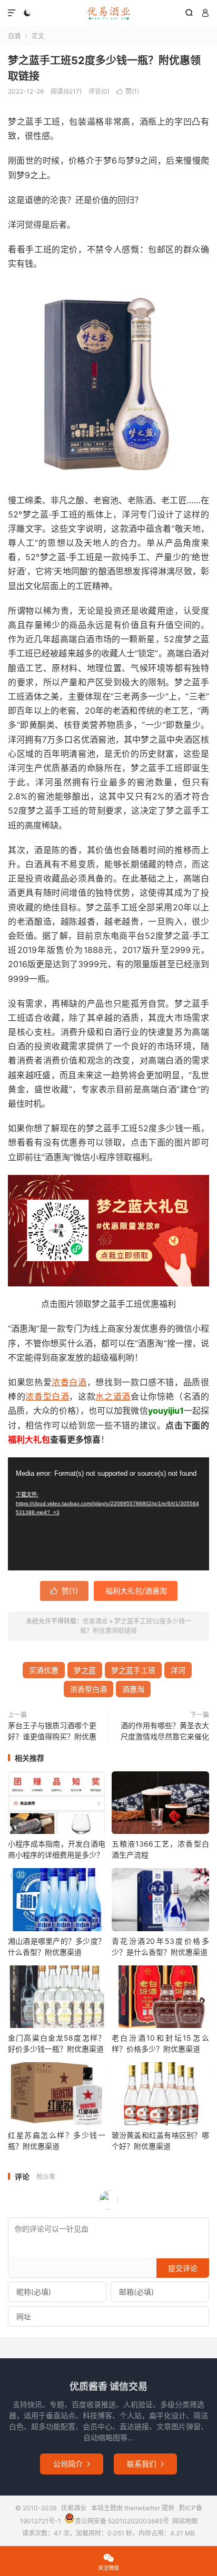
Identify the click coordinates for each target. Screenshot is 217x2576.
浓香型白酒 (47, 1396)
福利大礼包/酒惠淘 (136, 1591)
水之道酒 (113, 1396)
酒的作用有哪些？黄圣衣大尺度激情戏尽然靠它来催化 (165, 1731)
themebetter (142, 2508)
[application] (108, 1514)
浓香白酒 (69, 1382)
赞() (128, 91)
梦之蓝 (85, 1670)
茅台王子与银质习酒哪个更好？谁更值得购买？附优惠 (52, 1731)
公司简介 (72, 2464)
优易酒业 (108, 13)
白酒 (14, 36)
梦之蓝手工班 (133, 1670)
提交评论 (183, 2268)
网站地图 (185, 2521)
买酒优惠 (44, 1670)
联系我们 (145, 2464)
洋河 (178, 1670)
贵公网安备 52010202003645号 (122, 2521)
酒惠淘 (133, 1689)
